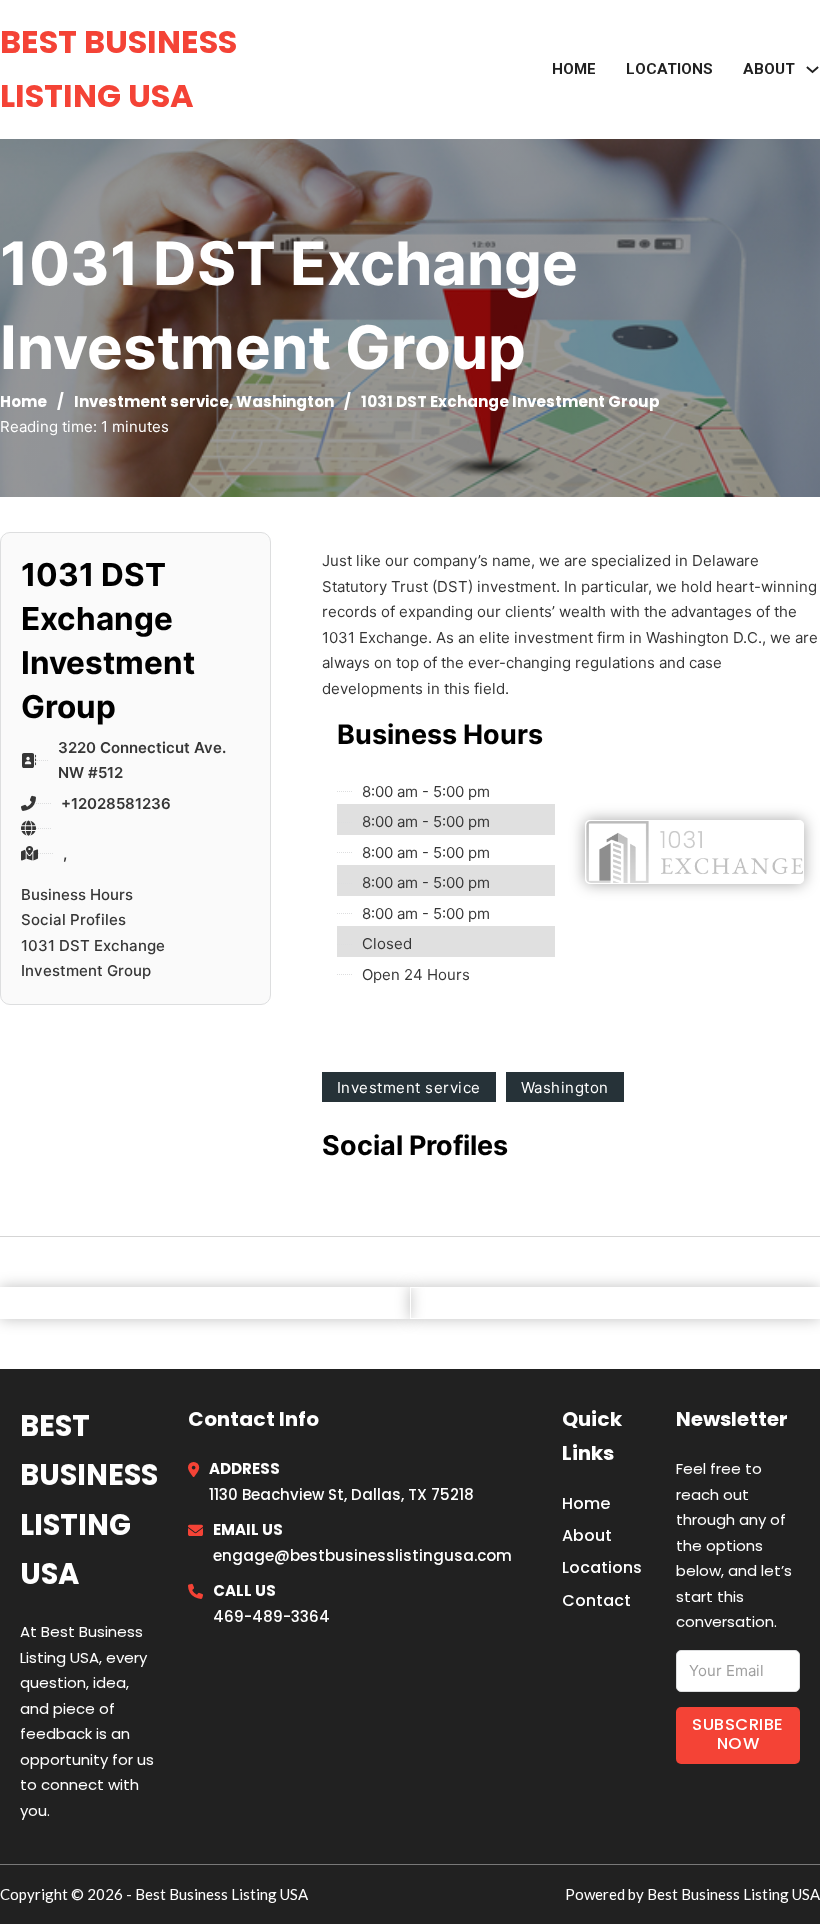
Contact (596, 1600)
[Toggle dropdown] (812, 69)
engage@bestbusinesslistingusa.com (362, 1555)
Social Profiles (73, 919)
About (587, 1535)
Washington (285, 401)
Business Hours (77, 894)
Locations (669, 69)
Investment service (151, 401)
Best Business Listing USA (118, 68)
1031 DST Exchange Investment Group (93, 958)
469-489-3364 (271, 1616)
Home (574, 69)
